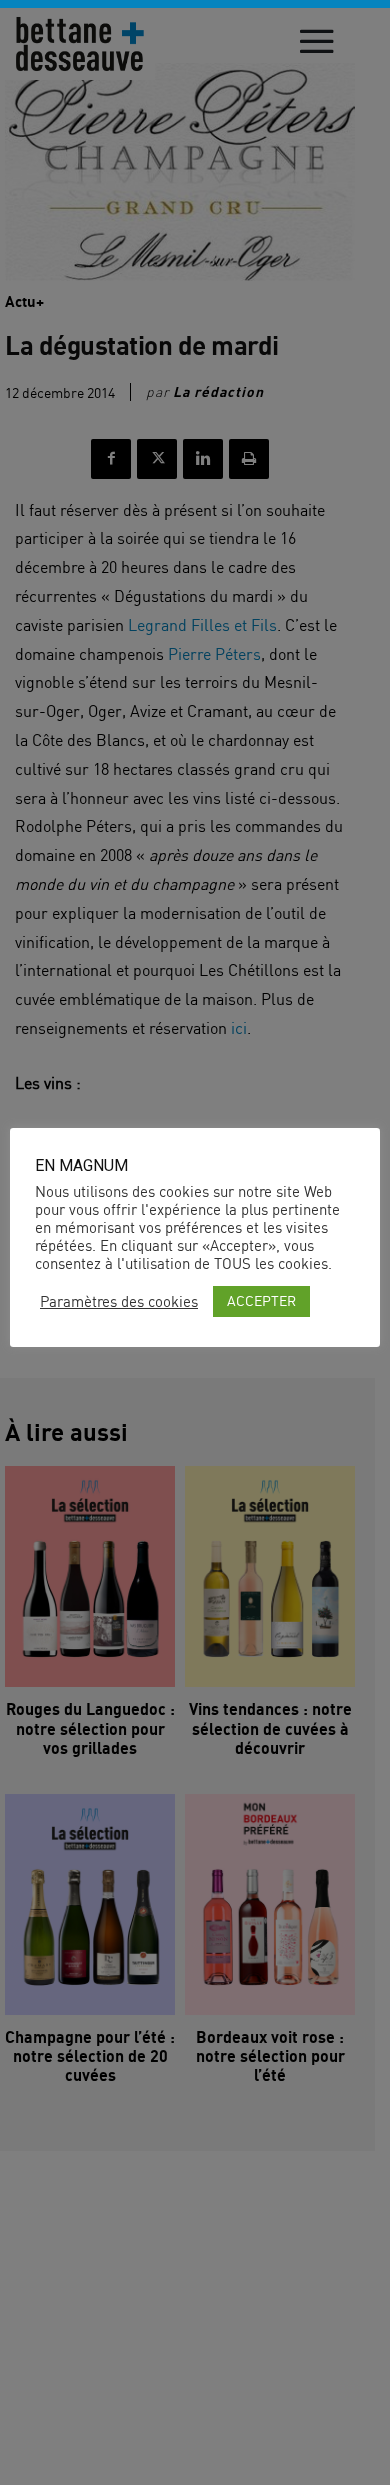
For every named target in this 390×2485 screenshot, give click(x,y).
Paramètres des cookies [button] (119, 1302)
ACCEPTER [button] (261, 1300)
